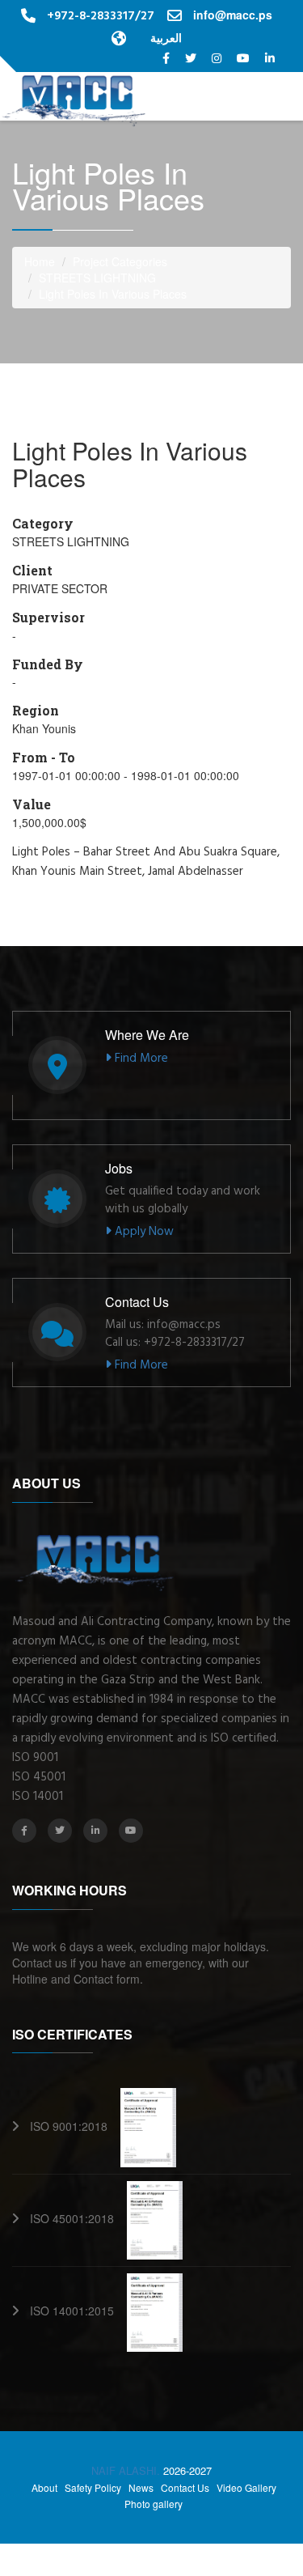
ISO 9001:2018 (75, 2126)
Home (40, 261)
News (141, 2488)
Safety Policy (93, 2488)
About (44, 2488)
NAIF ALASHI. (127, 2470)
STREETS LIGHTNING (97, 278)
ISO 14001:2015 (78, 2311)
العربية (166, 37)
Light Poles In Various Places (113, 294)
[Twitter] (192, 57)
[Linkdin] (270, 57)
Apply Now (143, 1232)
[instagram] (218, 57)
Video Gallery (246, 2488)
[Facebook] (168, 57)
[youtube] (245, 57)
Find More (140, 1059)
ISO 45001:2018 (78, 2218)
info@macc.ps (233, 15)
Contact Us (185, 2488)
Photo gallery (154, 2504)
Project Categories (120, 261)
